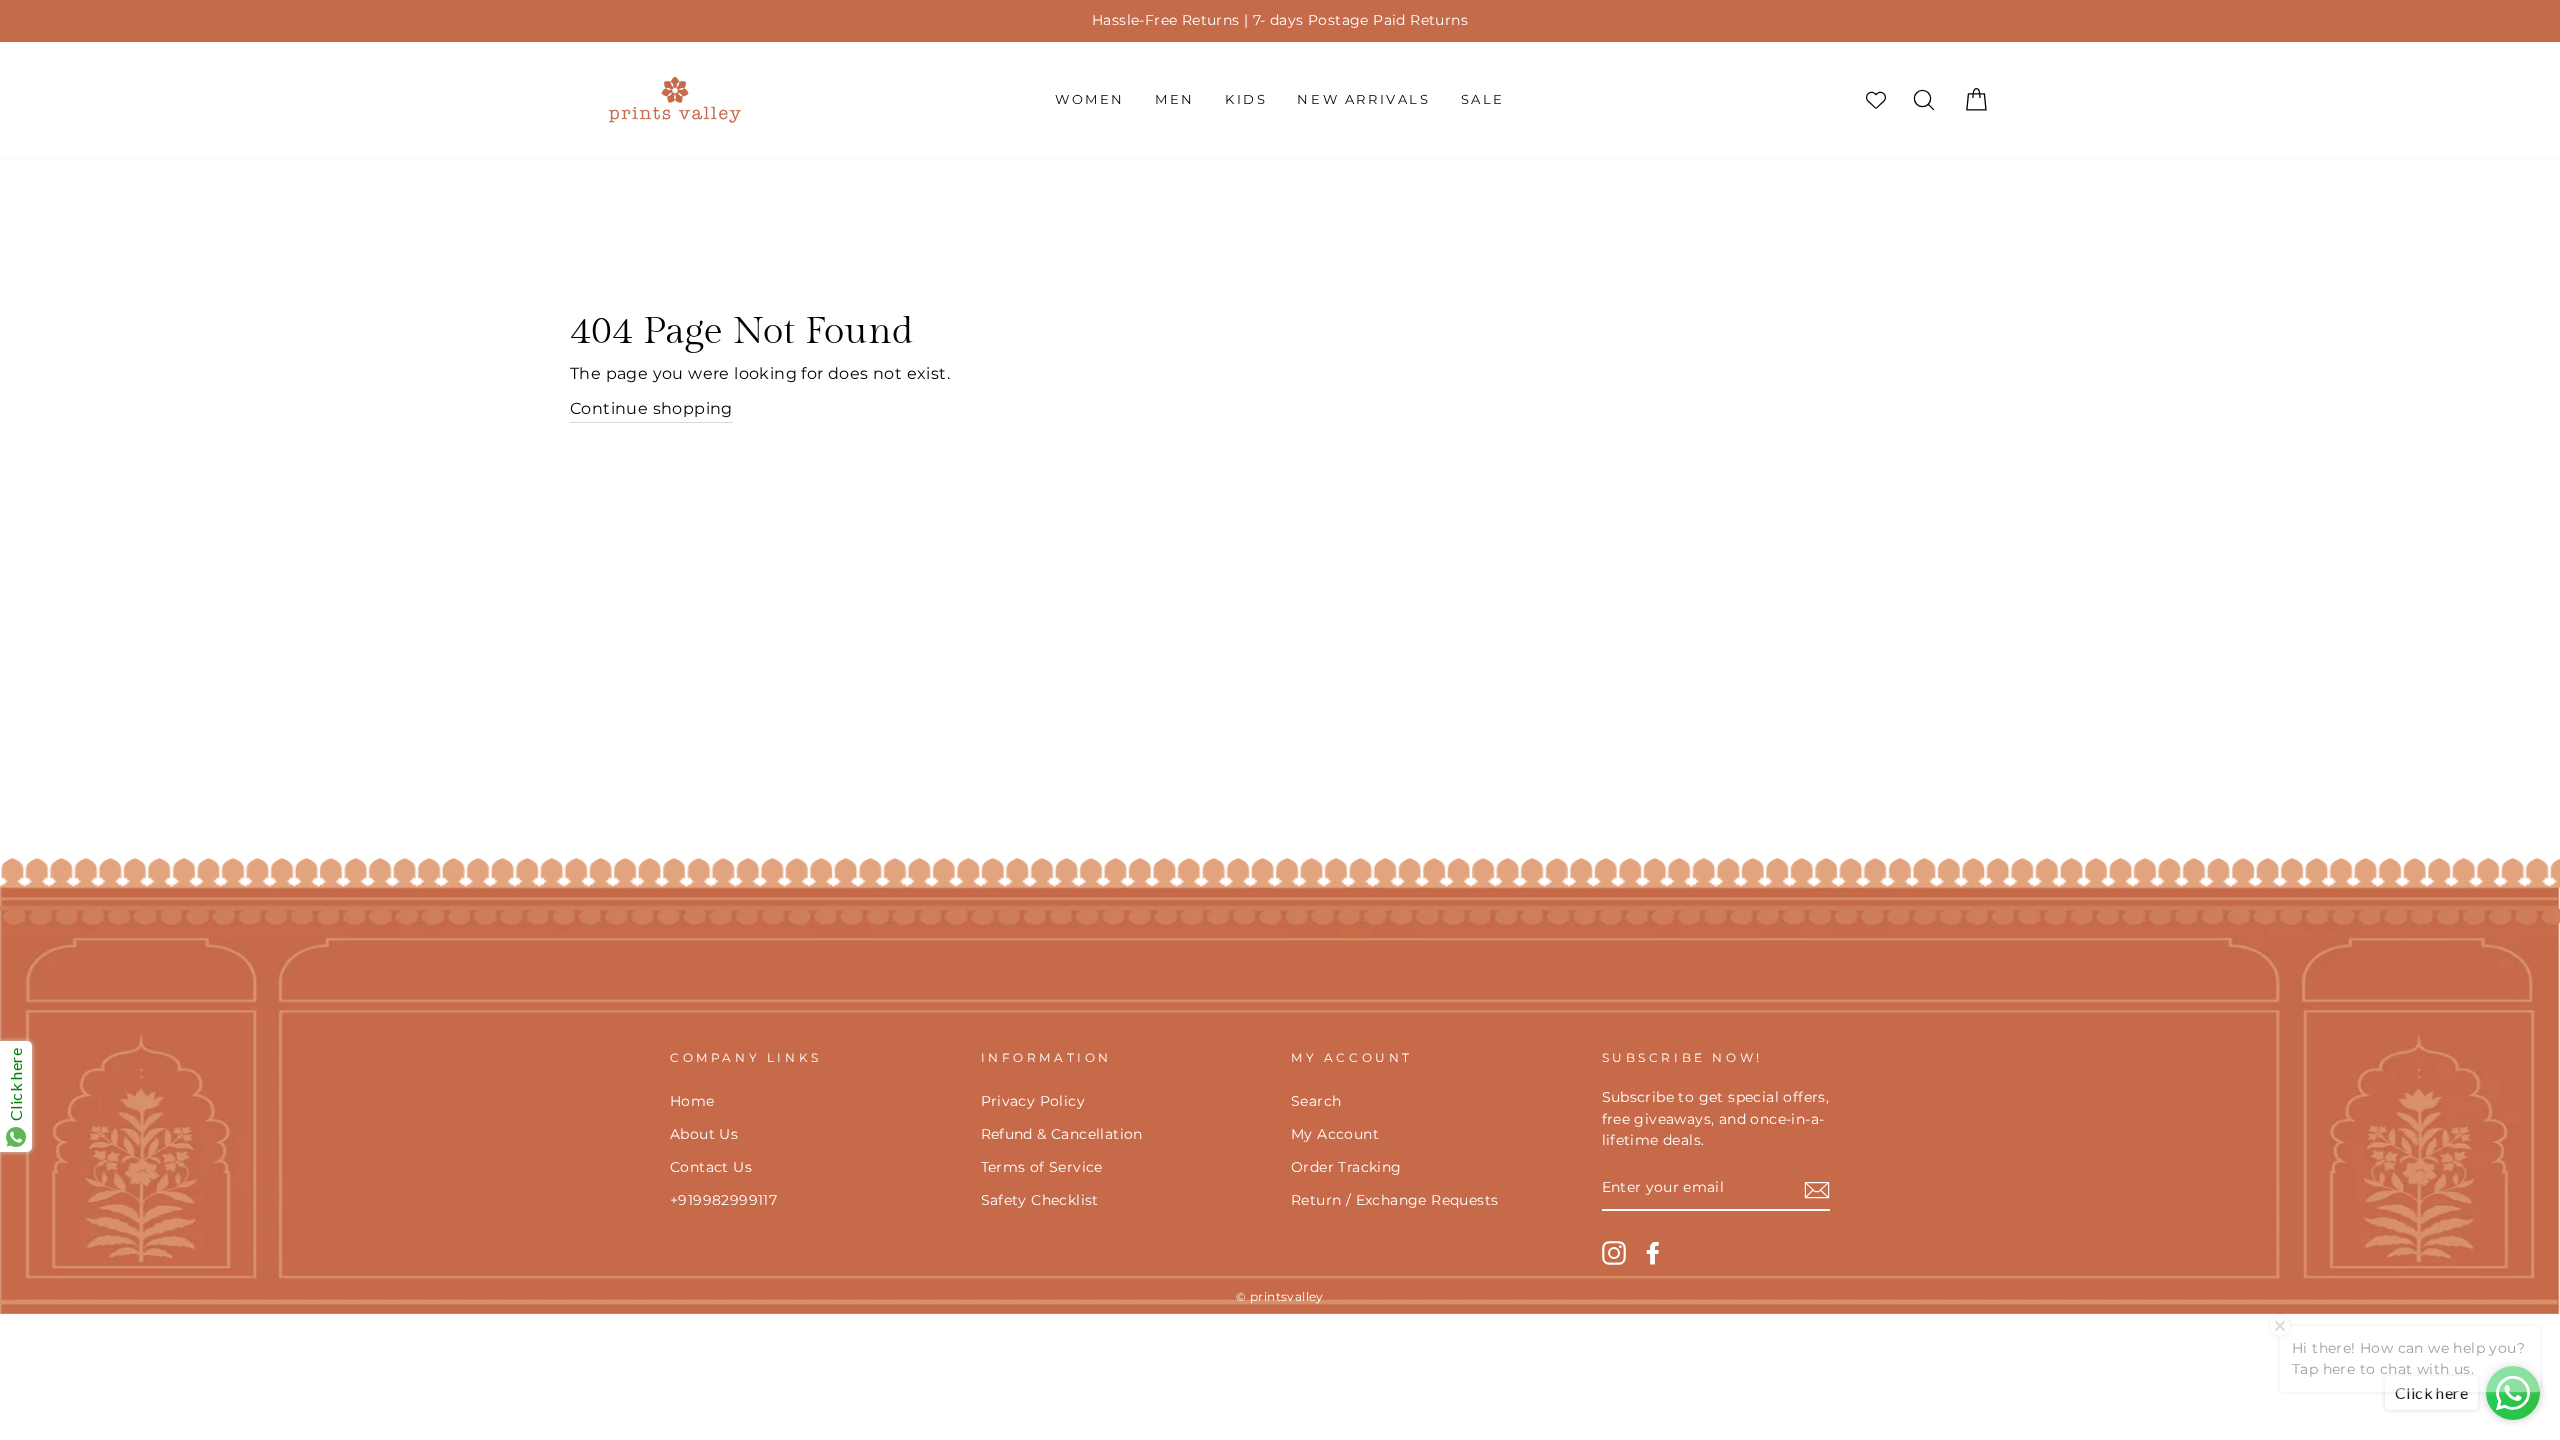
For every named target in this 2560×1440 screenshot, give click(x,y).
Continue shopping (651, 408)
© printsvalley (1280, 1296)
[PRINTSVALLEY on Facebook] (1653, 1253)
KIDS (1246, 99)
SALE (1483, 99)
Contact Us (711, 1167)
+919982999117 (723, 1200)
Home (692, 1101)
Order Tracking (1346, 1167)
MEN (1175, 99)
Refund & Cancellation (1062, 1134)
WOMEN (1090, 99)
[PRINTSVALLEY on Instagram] (1614, 1253)
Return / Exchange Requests (1394, 1200)
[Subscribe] (1817, 1189)
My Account (1335, 1134)
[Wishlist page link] (1876, 100)
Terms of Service (1042, 1167)
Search (1316, 1101)
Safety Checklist (1040, 1200)
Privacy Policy (1033, 1101)
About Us (704, 1134)
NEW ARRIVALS (1363, 99)
